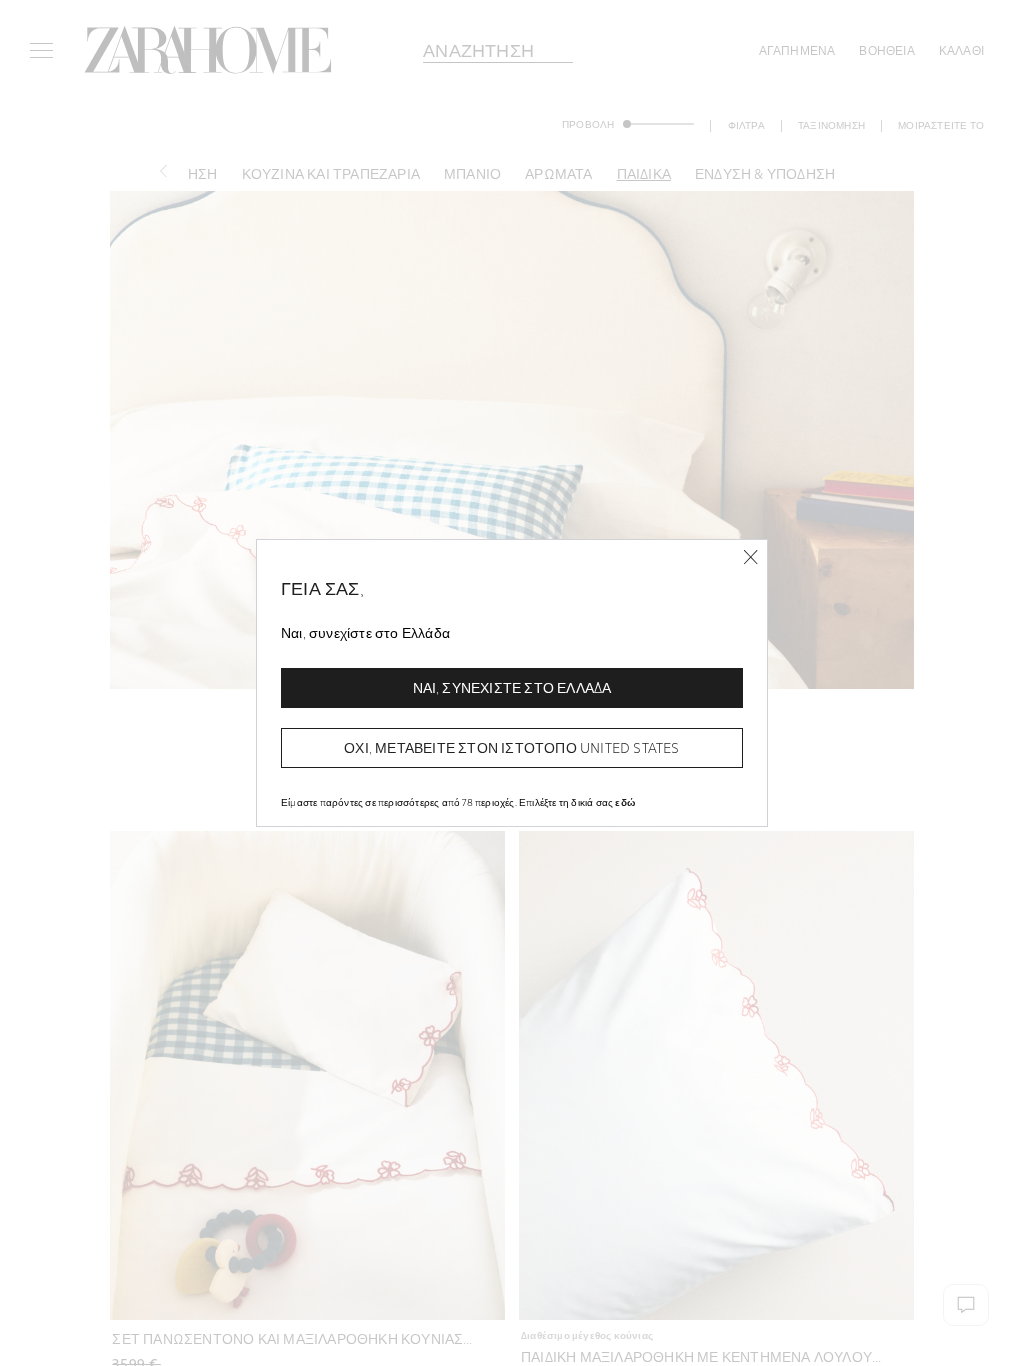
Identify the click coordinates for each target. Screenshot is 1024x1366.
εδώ (625, 802)
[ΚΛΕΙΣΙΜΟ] (750, 557)
